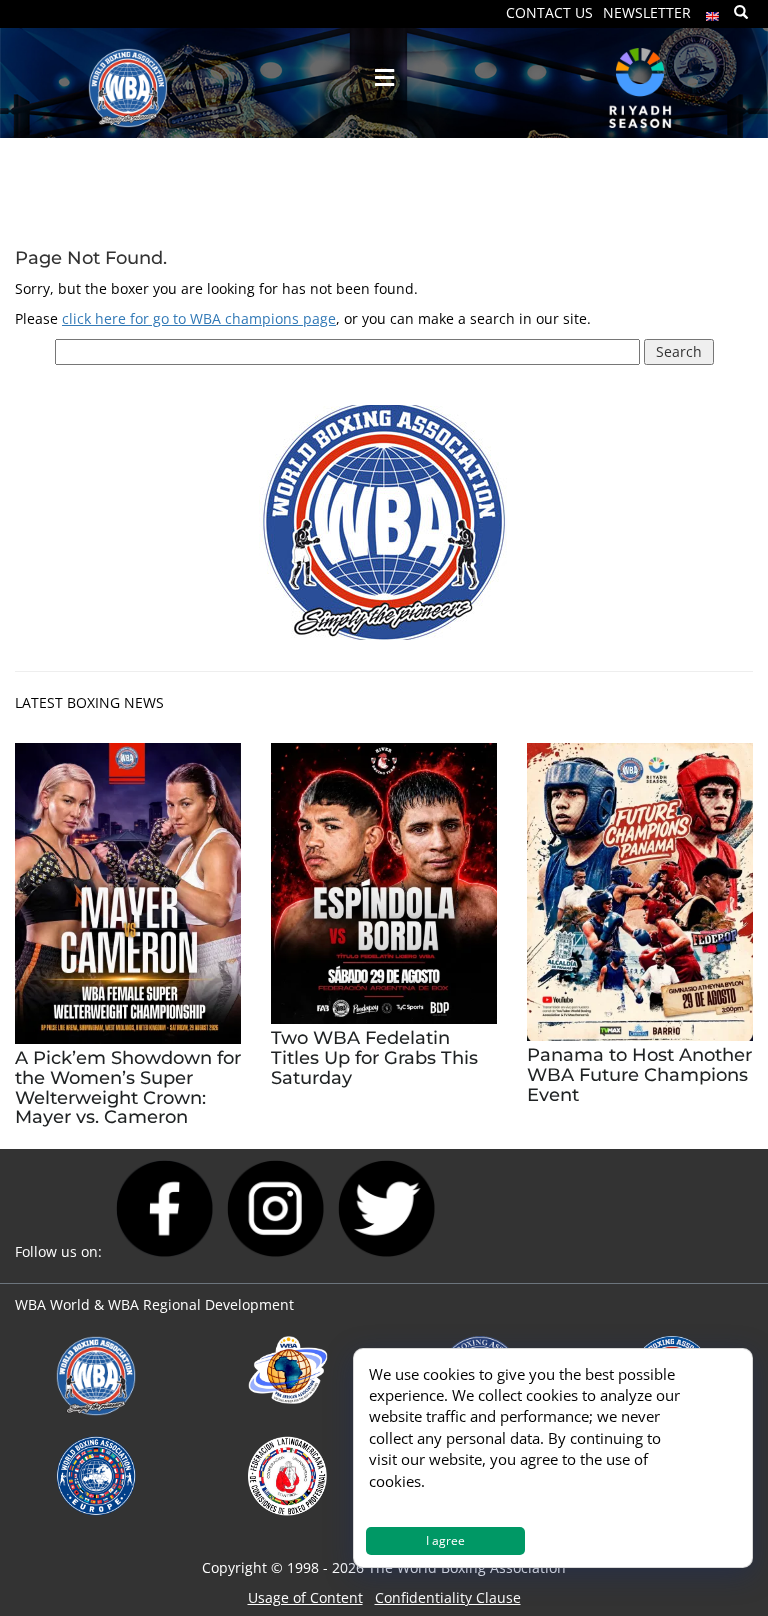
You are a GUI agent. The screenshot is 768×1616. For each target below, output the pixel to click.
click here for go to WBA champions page (199, 318)
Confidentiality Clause (448, 1597)
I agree (445, 1540)
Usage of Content (305, 1597)
